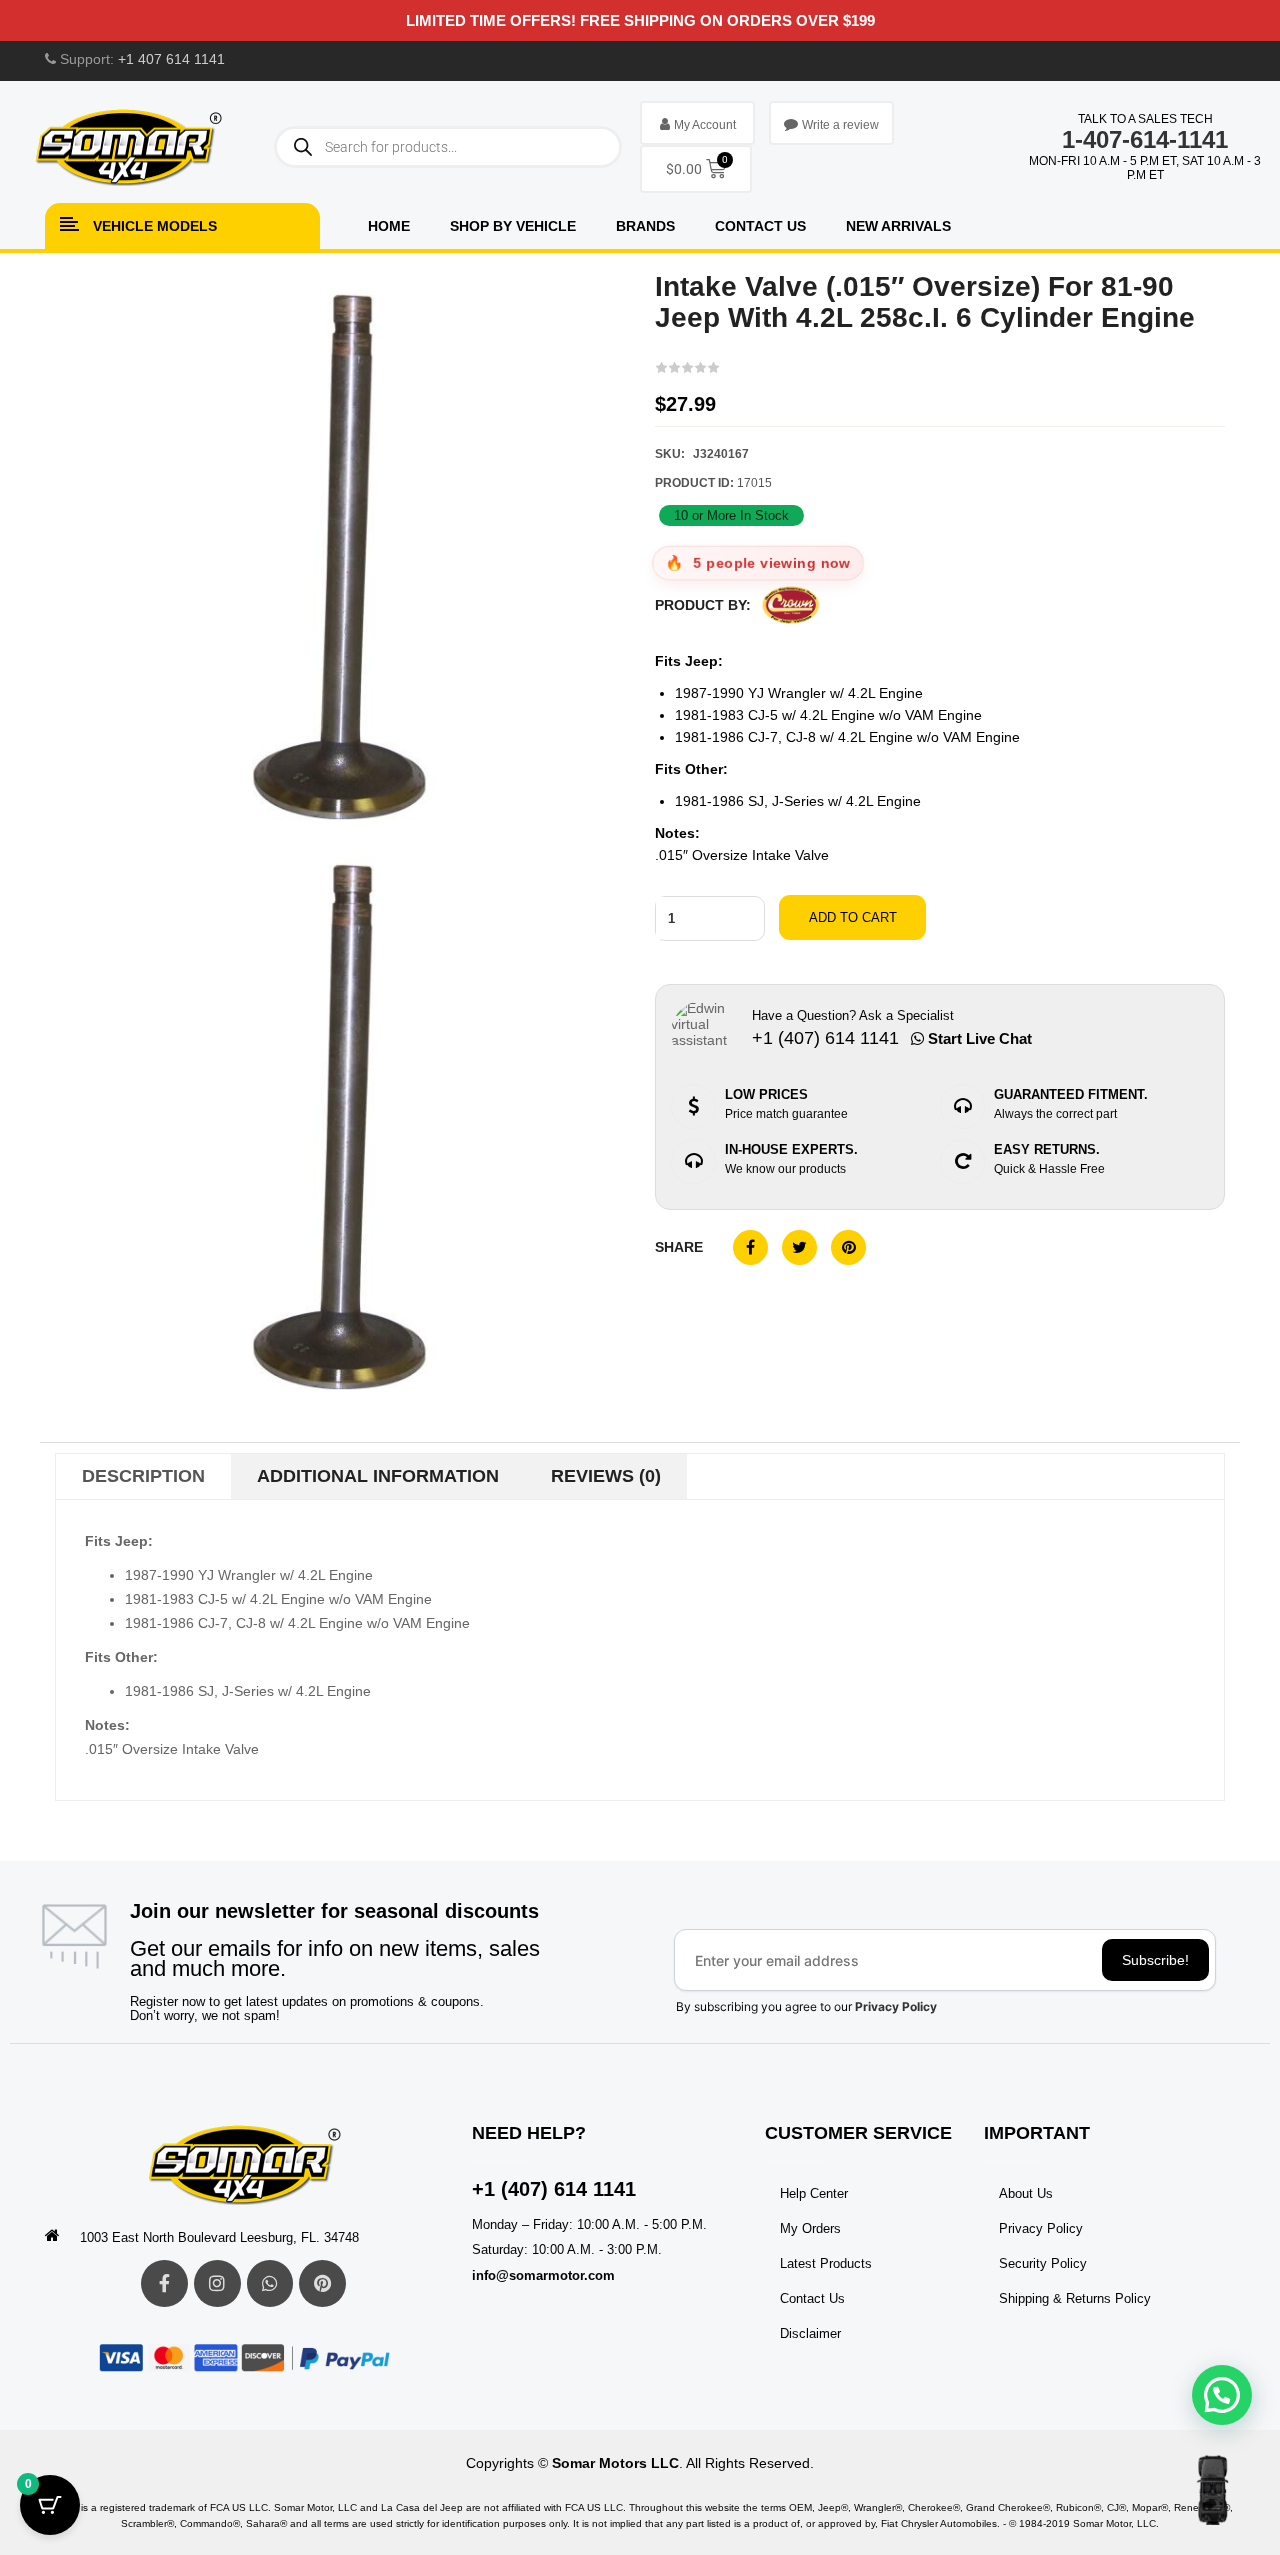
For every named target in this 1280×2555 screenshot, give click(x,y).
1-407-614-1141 (1145, 139)
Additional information (378, 1476)
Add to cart (853, 917)
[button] (1222, 2395)
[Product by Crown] (791, 605)
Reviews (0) (606, 1476)
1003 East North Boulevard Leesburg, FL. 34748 (219, 2237)
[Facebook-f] (164, 2283)
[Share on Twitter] (799, 1247)
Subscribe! (1155, 1960)
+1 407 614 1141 (171, 59)
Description (143, 1476)
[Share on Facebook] (750, 1247)
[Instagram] (217, 2283)
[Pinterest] (322, 2283)
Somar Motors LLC (615, 2463)
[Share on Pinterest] (848, 1247)
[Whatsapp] (270, 2283)
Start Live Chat (978, 1038)
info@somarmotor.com (543, 2275)
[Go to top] (1212, 2490)
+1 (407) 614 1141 (554, 2189)
